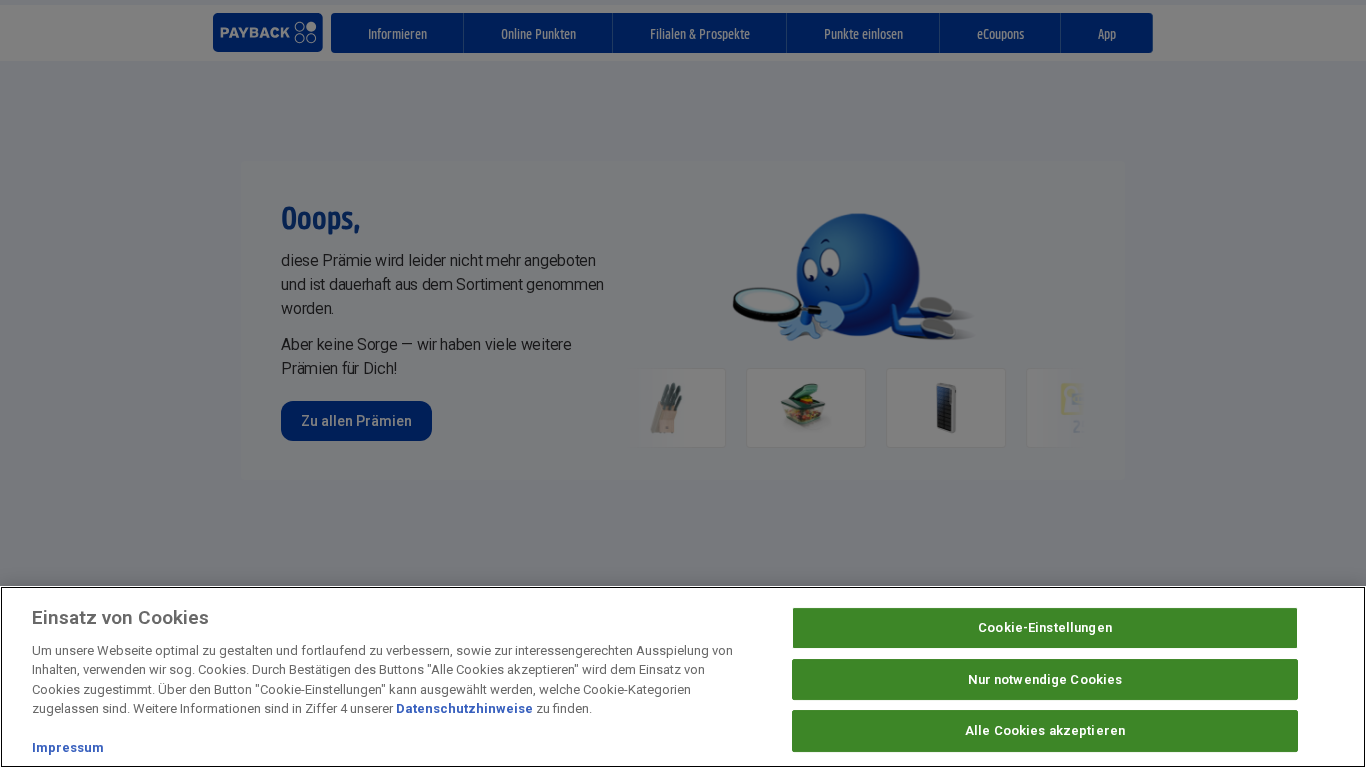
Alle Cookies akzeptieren (1045, 730)
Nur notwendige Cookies (1045, 679)
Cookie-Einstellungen (1045, 627)
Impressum (68, 747)
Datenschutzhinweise (464, 708)
